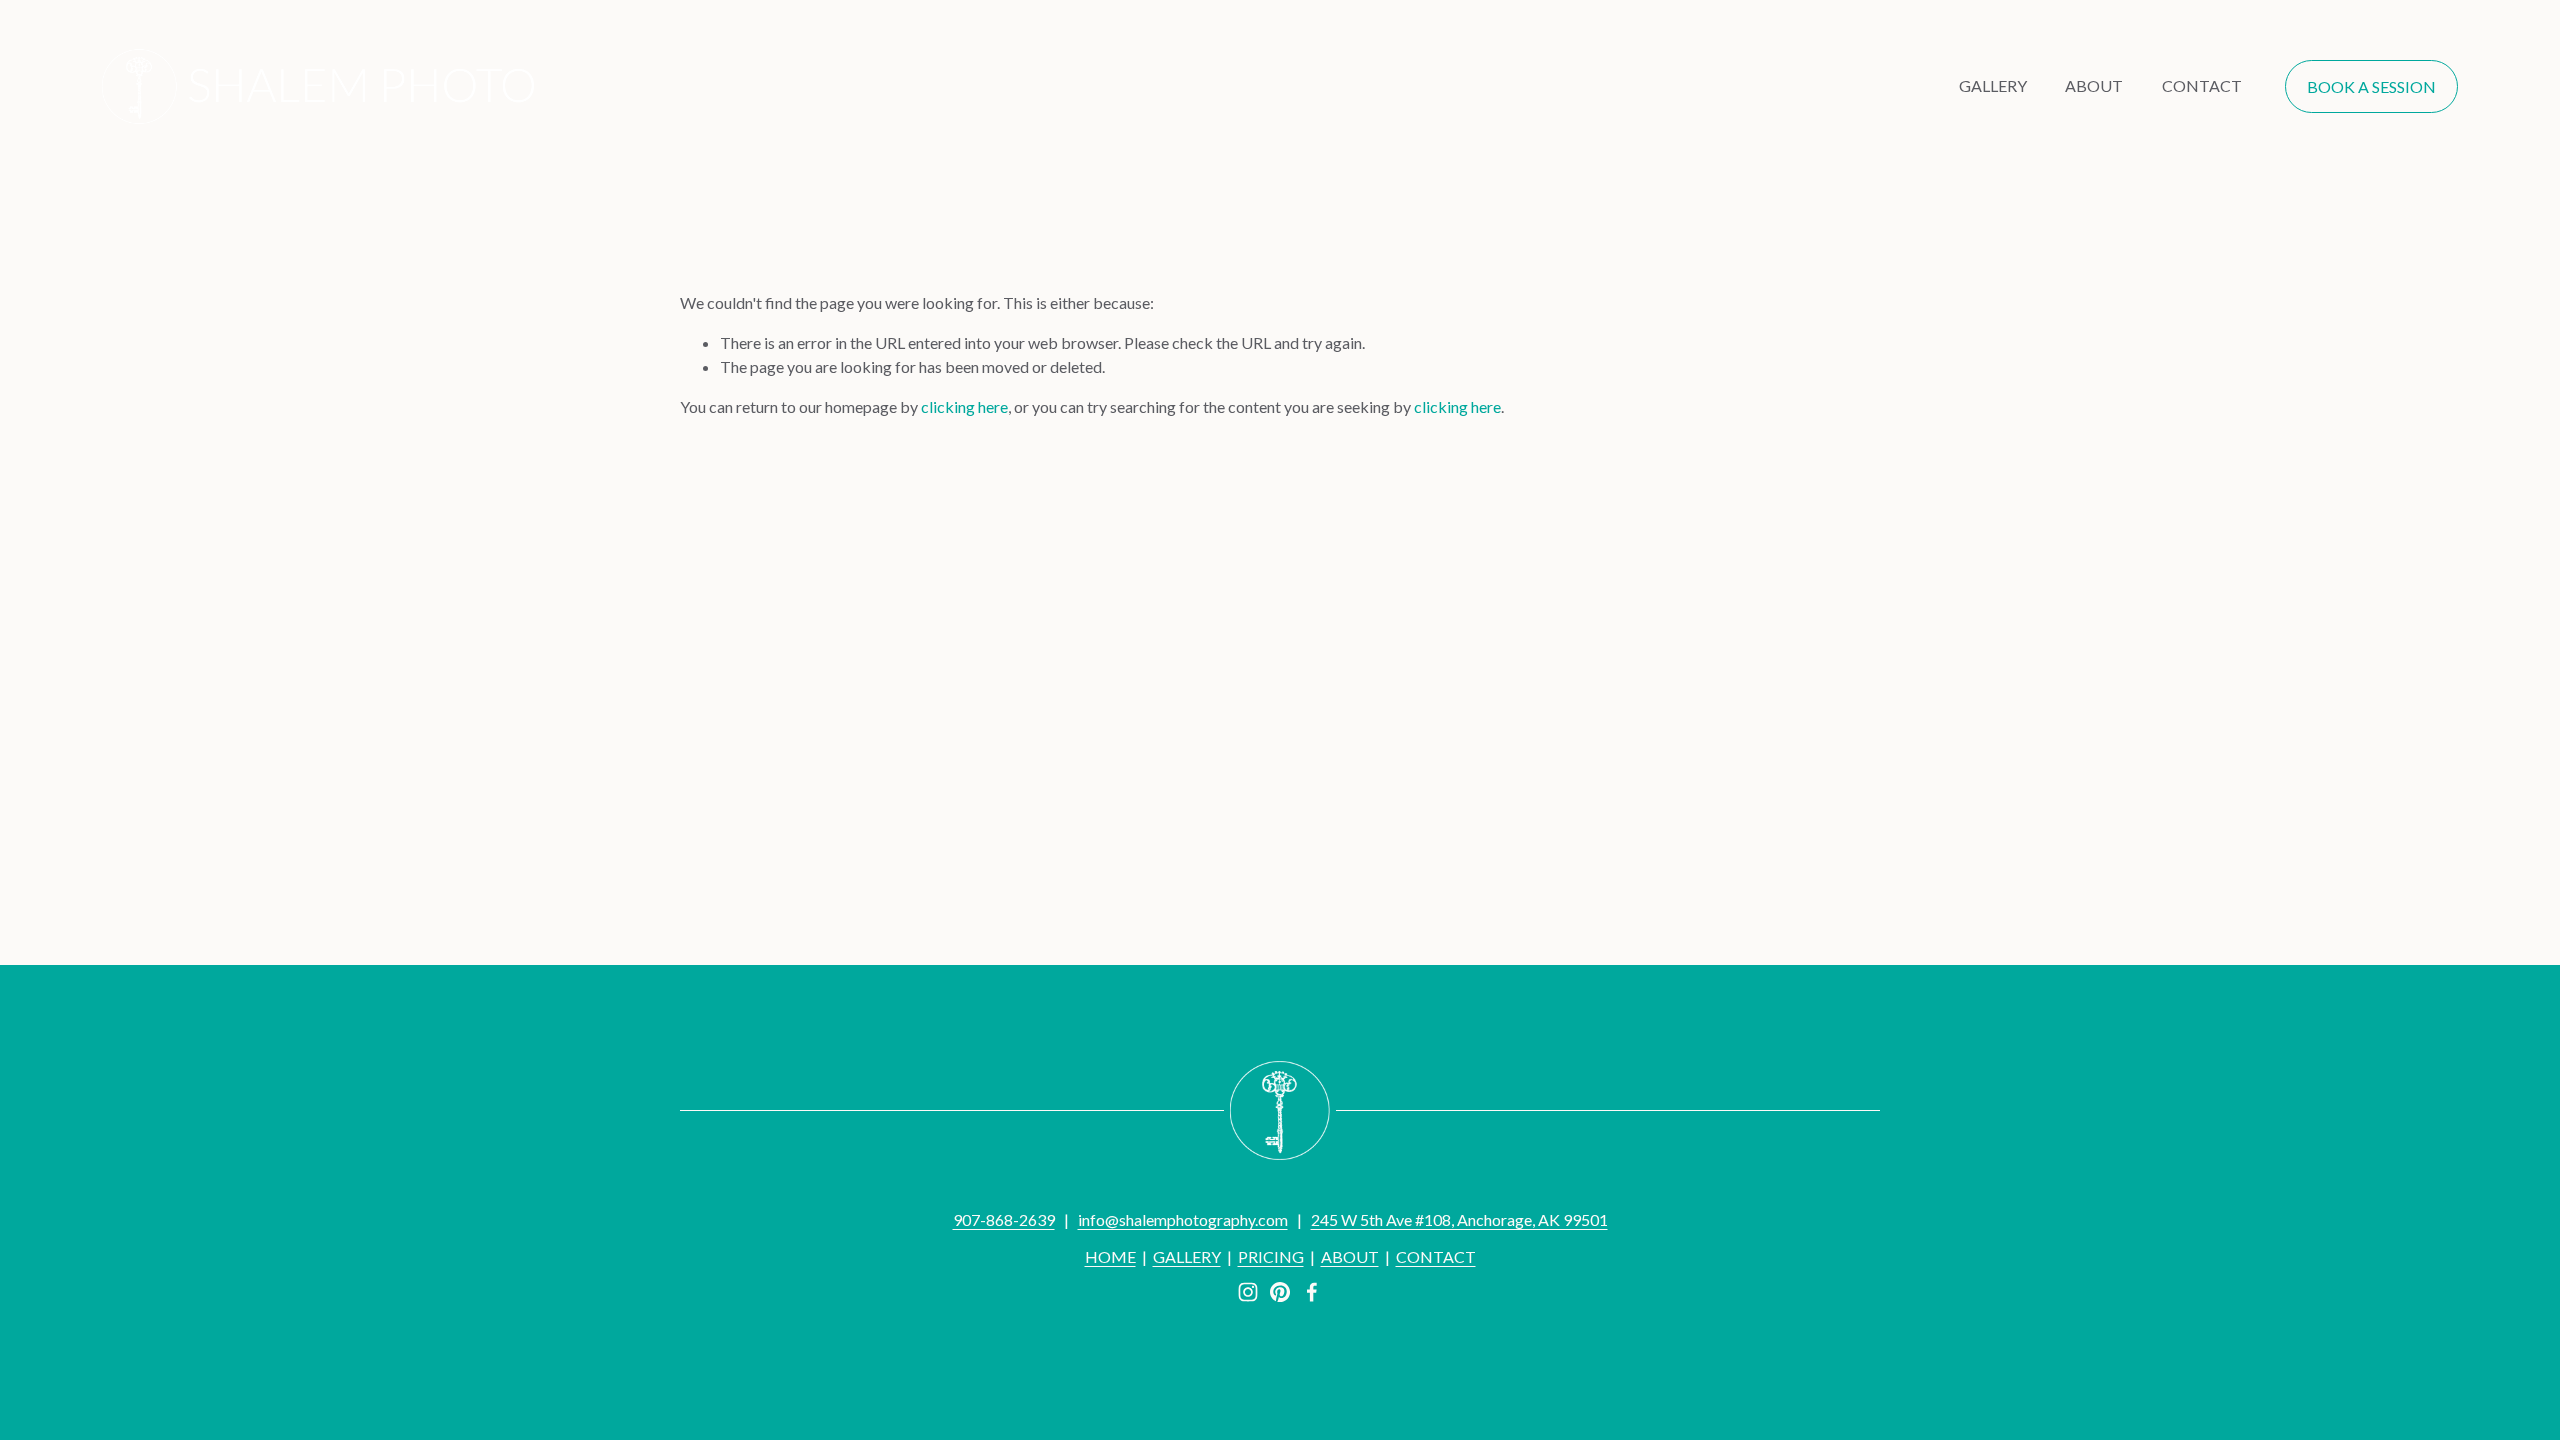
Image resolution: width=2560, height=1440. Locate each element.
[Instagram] (1248, 1292)
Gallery (1993, 85)
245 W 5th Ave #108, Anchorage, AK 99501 (1459, 1219)
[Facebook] (1312, 1292)
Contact (2202, 85)
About (2094, 85)
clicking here (964, 406)
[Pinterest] (1280, 1292)
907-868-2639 (1004, 1219)
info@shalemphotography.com (1183, 1219)
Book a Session (2371, 86)
